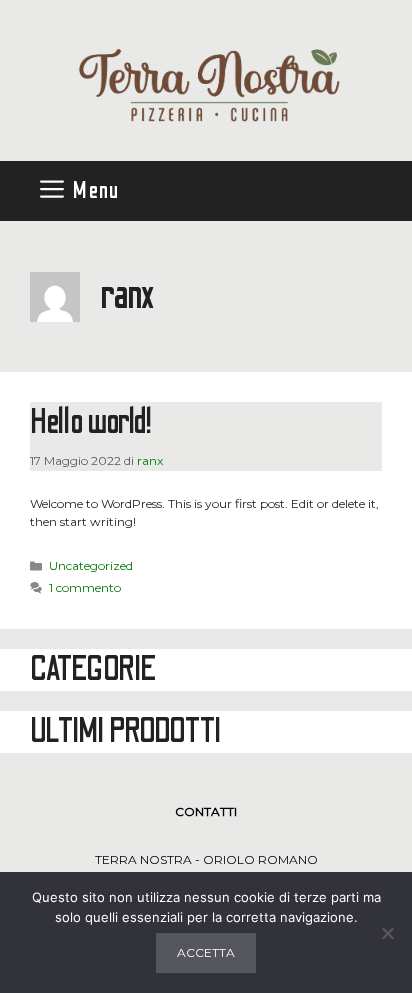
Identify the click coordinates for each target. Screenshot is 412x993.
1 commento (85, 587)
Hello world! (91, 422)
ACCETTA (206, 952)
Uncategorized (91, 565)
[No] (387, 933)
